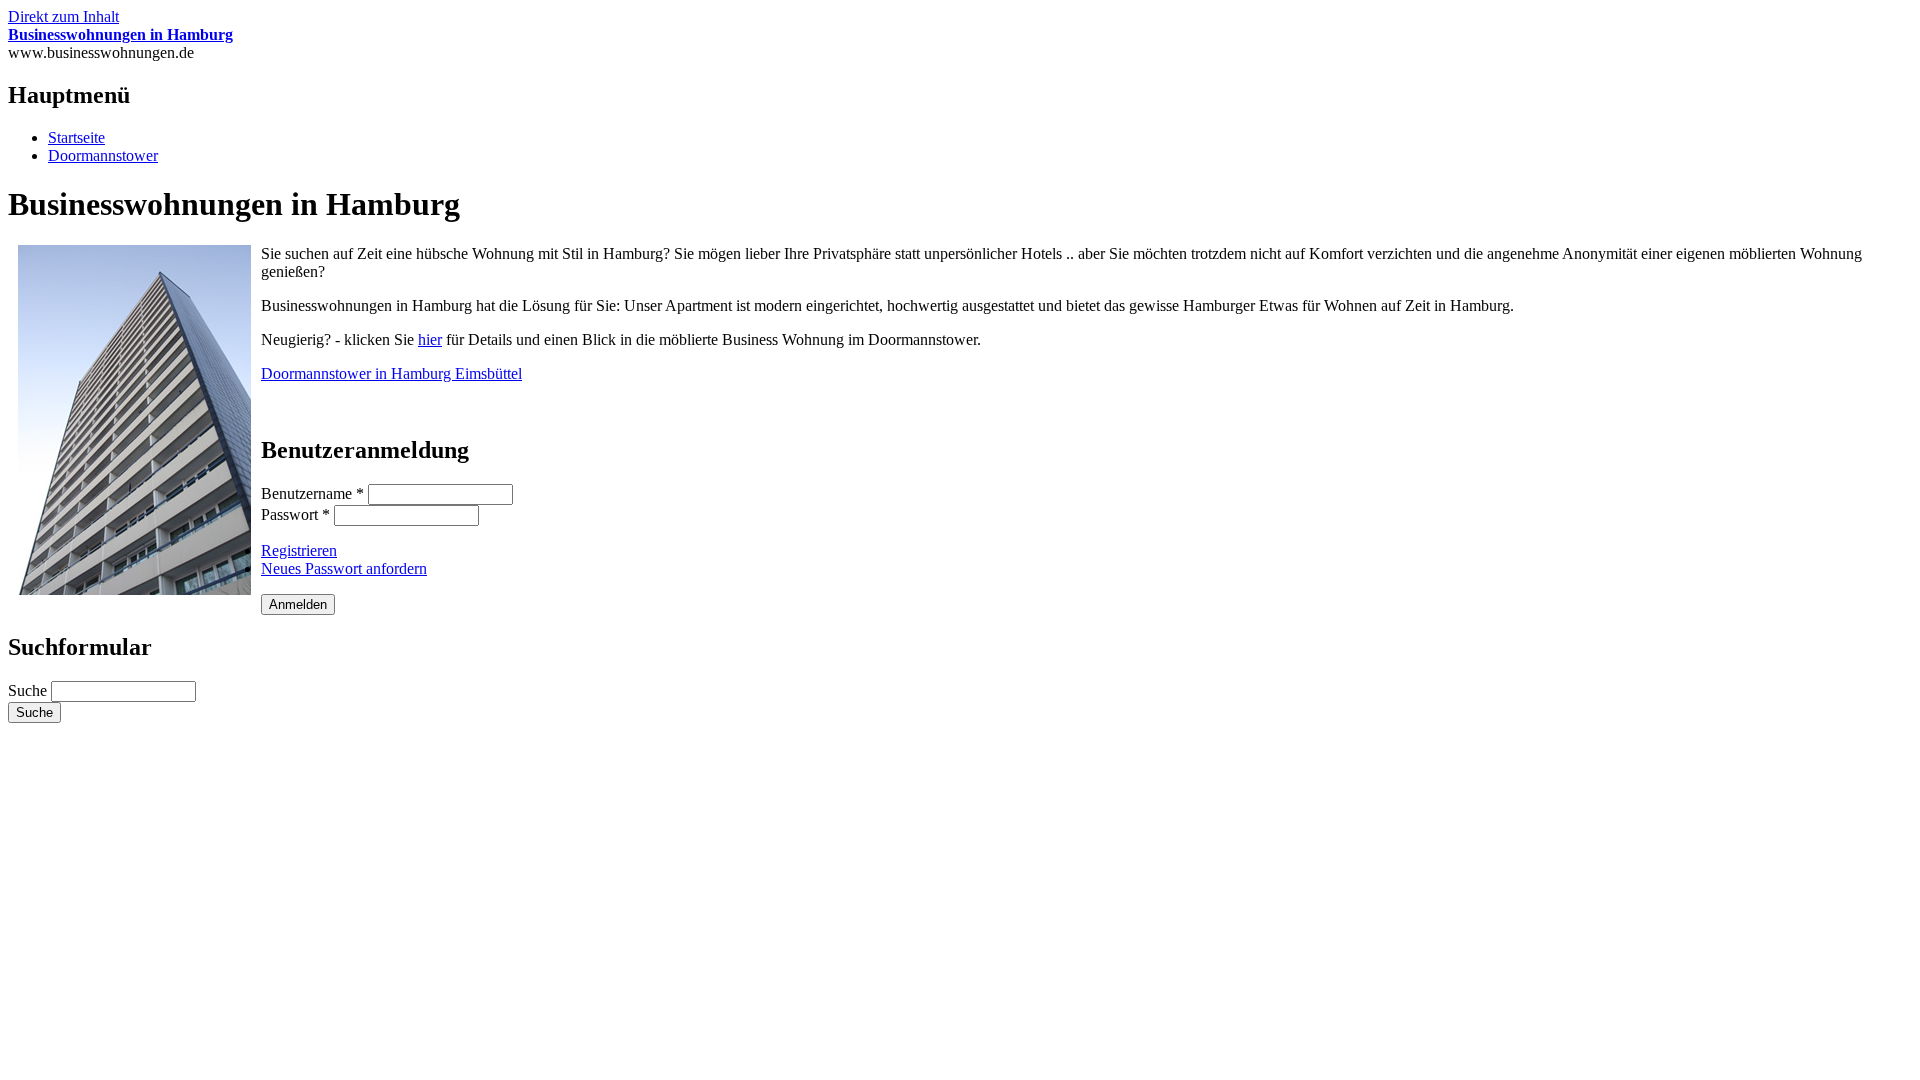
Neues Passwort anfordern (344, 568)
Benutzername (312, 493)
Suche (29, 690)
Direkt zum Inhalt (63, 16)
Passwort (295, 514)
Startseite (76, 137)
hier (430, 339)
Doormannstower (103, 155)
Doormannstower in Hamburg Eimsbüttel (391, 373)
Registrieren (299, 550)
